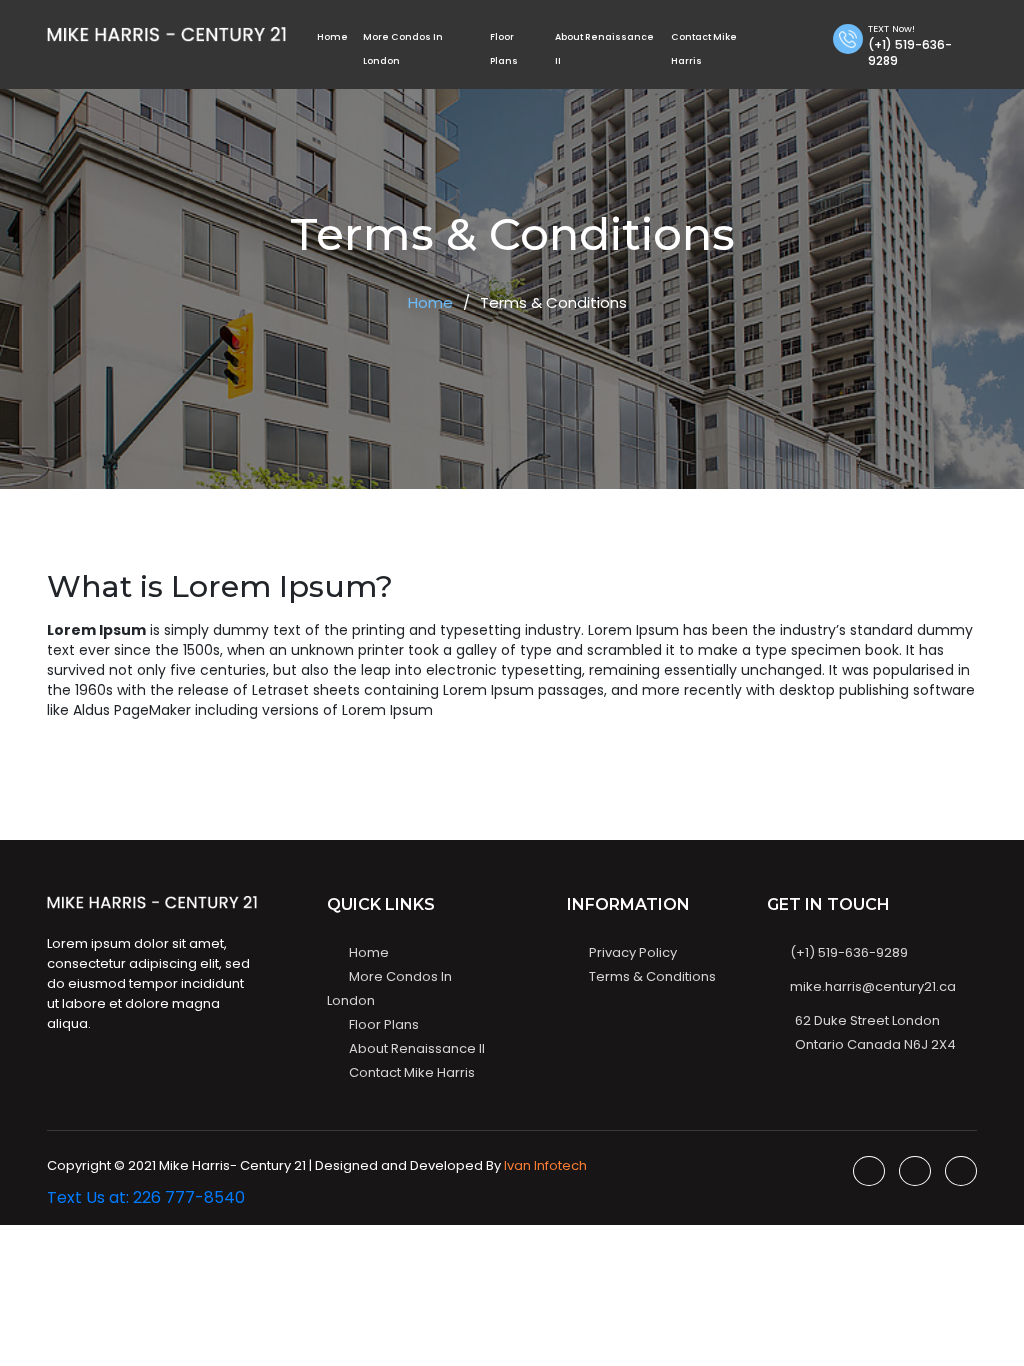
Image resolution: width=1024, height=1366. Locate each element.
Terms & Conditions (652, 976)
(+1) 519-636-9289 (847, 952)
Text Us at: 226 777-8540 (146, 1197)
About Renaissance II (417, 1048)
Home (332, 37)
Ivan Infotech (545, 1165)
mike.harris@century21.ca (871, 986)
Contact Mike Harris (412, 1072)
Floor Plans (384, 1024)
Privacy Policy (633, 952)
